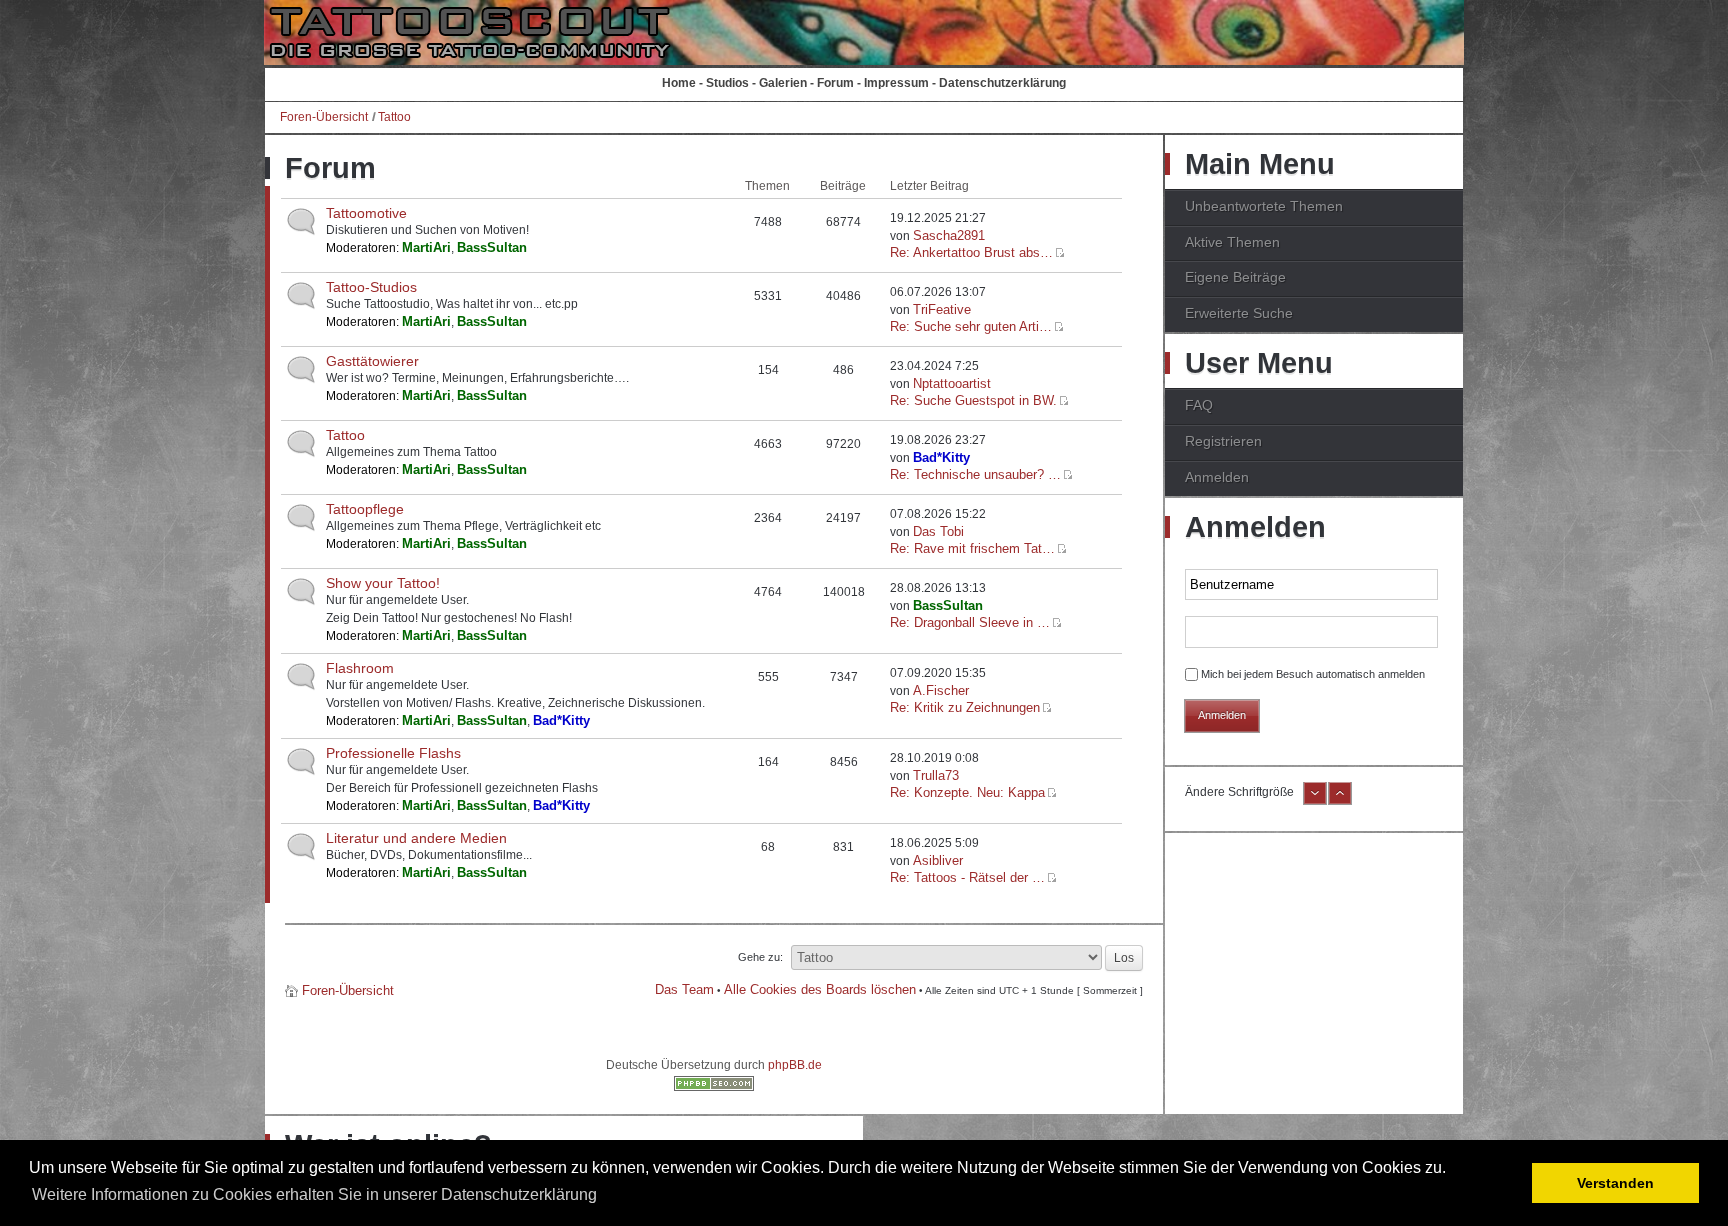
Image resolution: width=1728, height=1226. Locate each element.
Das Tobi (938, 531)
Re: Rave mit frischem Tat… (972, 548)
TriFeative (942, 309)
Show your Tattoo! (383, 583)
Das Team (684, 989)
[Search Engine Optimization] (714, 1087)
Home (679, 83)
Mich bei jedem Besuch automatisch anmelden (1313, 674)
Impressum (896, 83)
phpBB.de (795, 1065)
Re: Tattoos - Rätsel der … (967, 877)
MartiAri (426, 247)
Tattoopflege (365, 509)
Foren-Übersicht (324, 117)
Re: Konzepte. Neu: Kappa (967, 792)
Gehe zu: (760, 957)
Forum (835, 83)
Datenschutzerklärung (1002, 83)
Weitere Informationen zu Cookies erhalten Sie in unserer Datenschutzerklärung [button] (314, 1194)
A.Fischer (941, 690)
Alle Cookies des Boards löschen (820, 989)
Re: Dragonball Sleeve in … (970, 622)
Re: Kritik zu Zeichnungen (965, 707)
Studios (727, 83)
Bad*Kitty (941, 457)
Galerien (783, 83)
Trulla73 (936, 775)
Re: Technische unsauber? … (975, 474)
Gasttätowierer (372, 361)
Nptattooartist (952, 383)
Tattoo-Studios (371, 287)
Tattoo (394, 117)
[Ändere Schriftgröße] (1315, 801)
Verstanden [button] (1615, 1183)
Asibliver (938, 860)
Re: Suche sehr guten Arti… (971, 326)
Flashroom (360, 668)
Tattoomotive (366, 213)
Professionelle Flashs (393, 753)
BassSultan (492, 247)
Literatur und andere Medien (416, 838)
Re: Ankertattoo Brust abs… (971, 252)
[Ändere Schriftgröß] (1340, 801)
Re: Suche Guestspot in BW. (973, 400)
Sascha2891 (949, 235)
